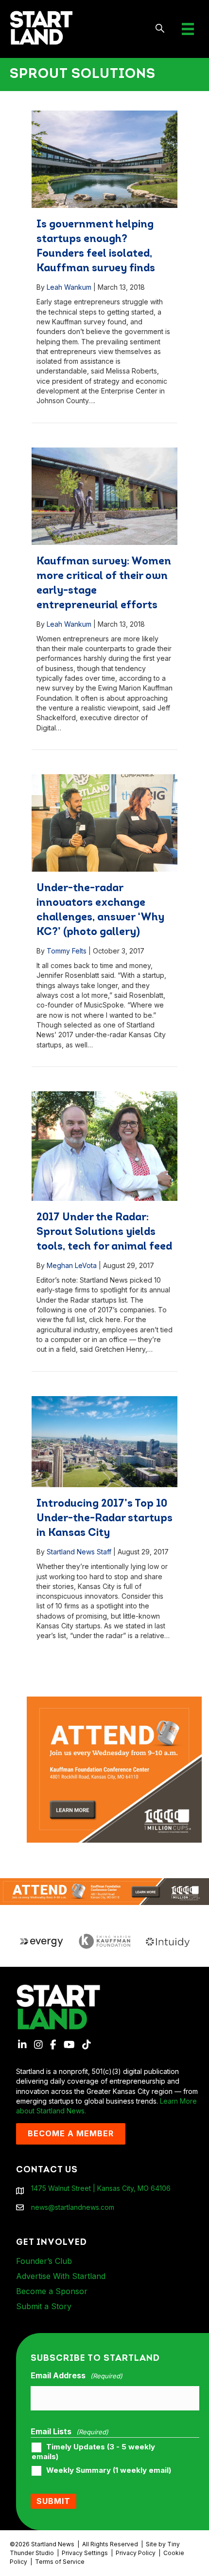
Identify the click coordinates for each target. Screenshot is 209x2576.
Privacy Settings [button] (85, 2553)
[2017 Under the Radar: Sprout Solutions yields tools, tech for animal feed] (104, 1146)
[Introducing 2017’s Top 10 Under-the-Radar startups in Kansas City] (104, 1442)
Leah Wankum (69, 287)
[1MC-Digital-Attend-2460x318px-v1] (104, 1891)
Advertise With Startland (61, 2276)
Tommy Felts (67, 951)
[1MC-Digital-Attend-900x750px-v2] (114, 1701)
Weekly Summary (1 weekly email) (109, 2470)
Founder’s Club (44, 2261)
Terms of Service (60, 2562)
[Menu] (188, 29)
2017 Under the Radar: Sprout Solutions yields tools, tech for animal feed (104, 1232)
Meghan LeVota (72, 1265)
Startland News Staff (79, 1552)
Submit (53, 2501)
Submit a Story (44, 2306)
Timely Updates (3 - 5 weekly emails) (93, 2452)
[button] (160, 29)
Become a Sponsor (52, 2291)
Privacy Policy (136, 2553)
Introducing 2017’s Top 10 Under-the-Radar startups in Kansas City (104, 1519)
